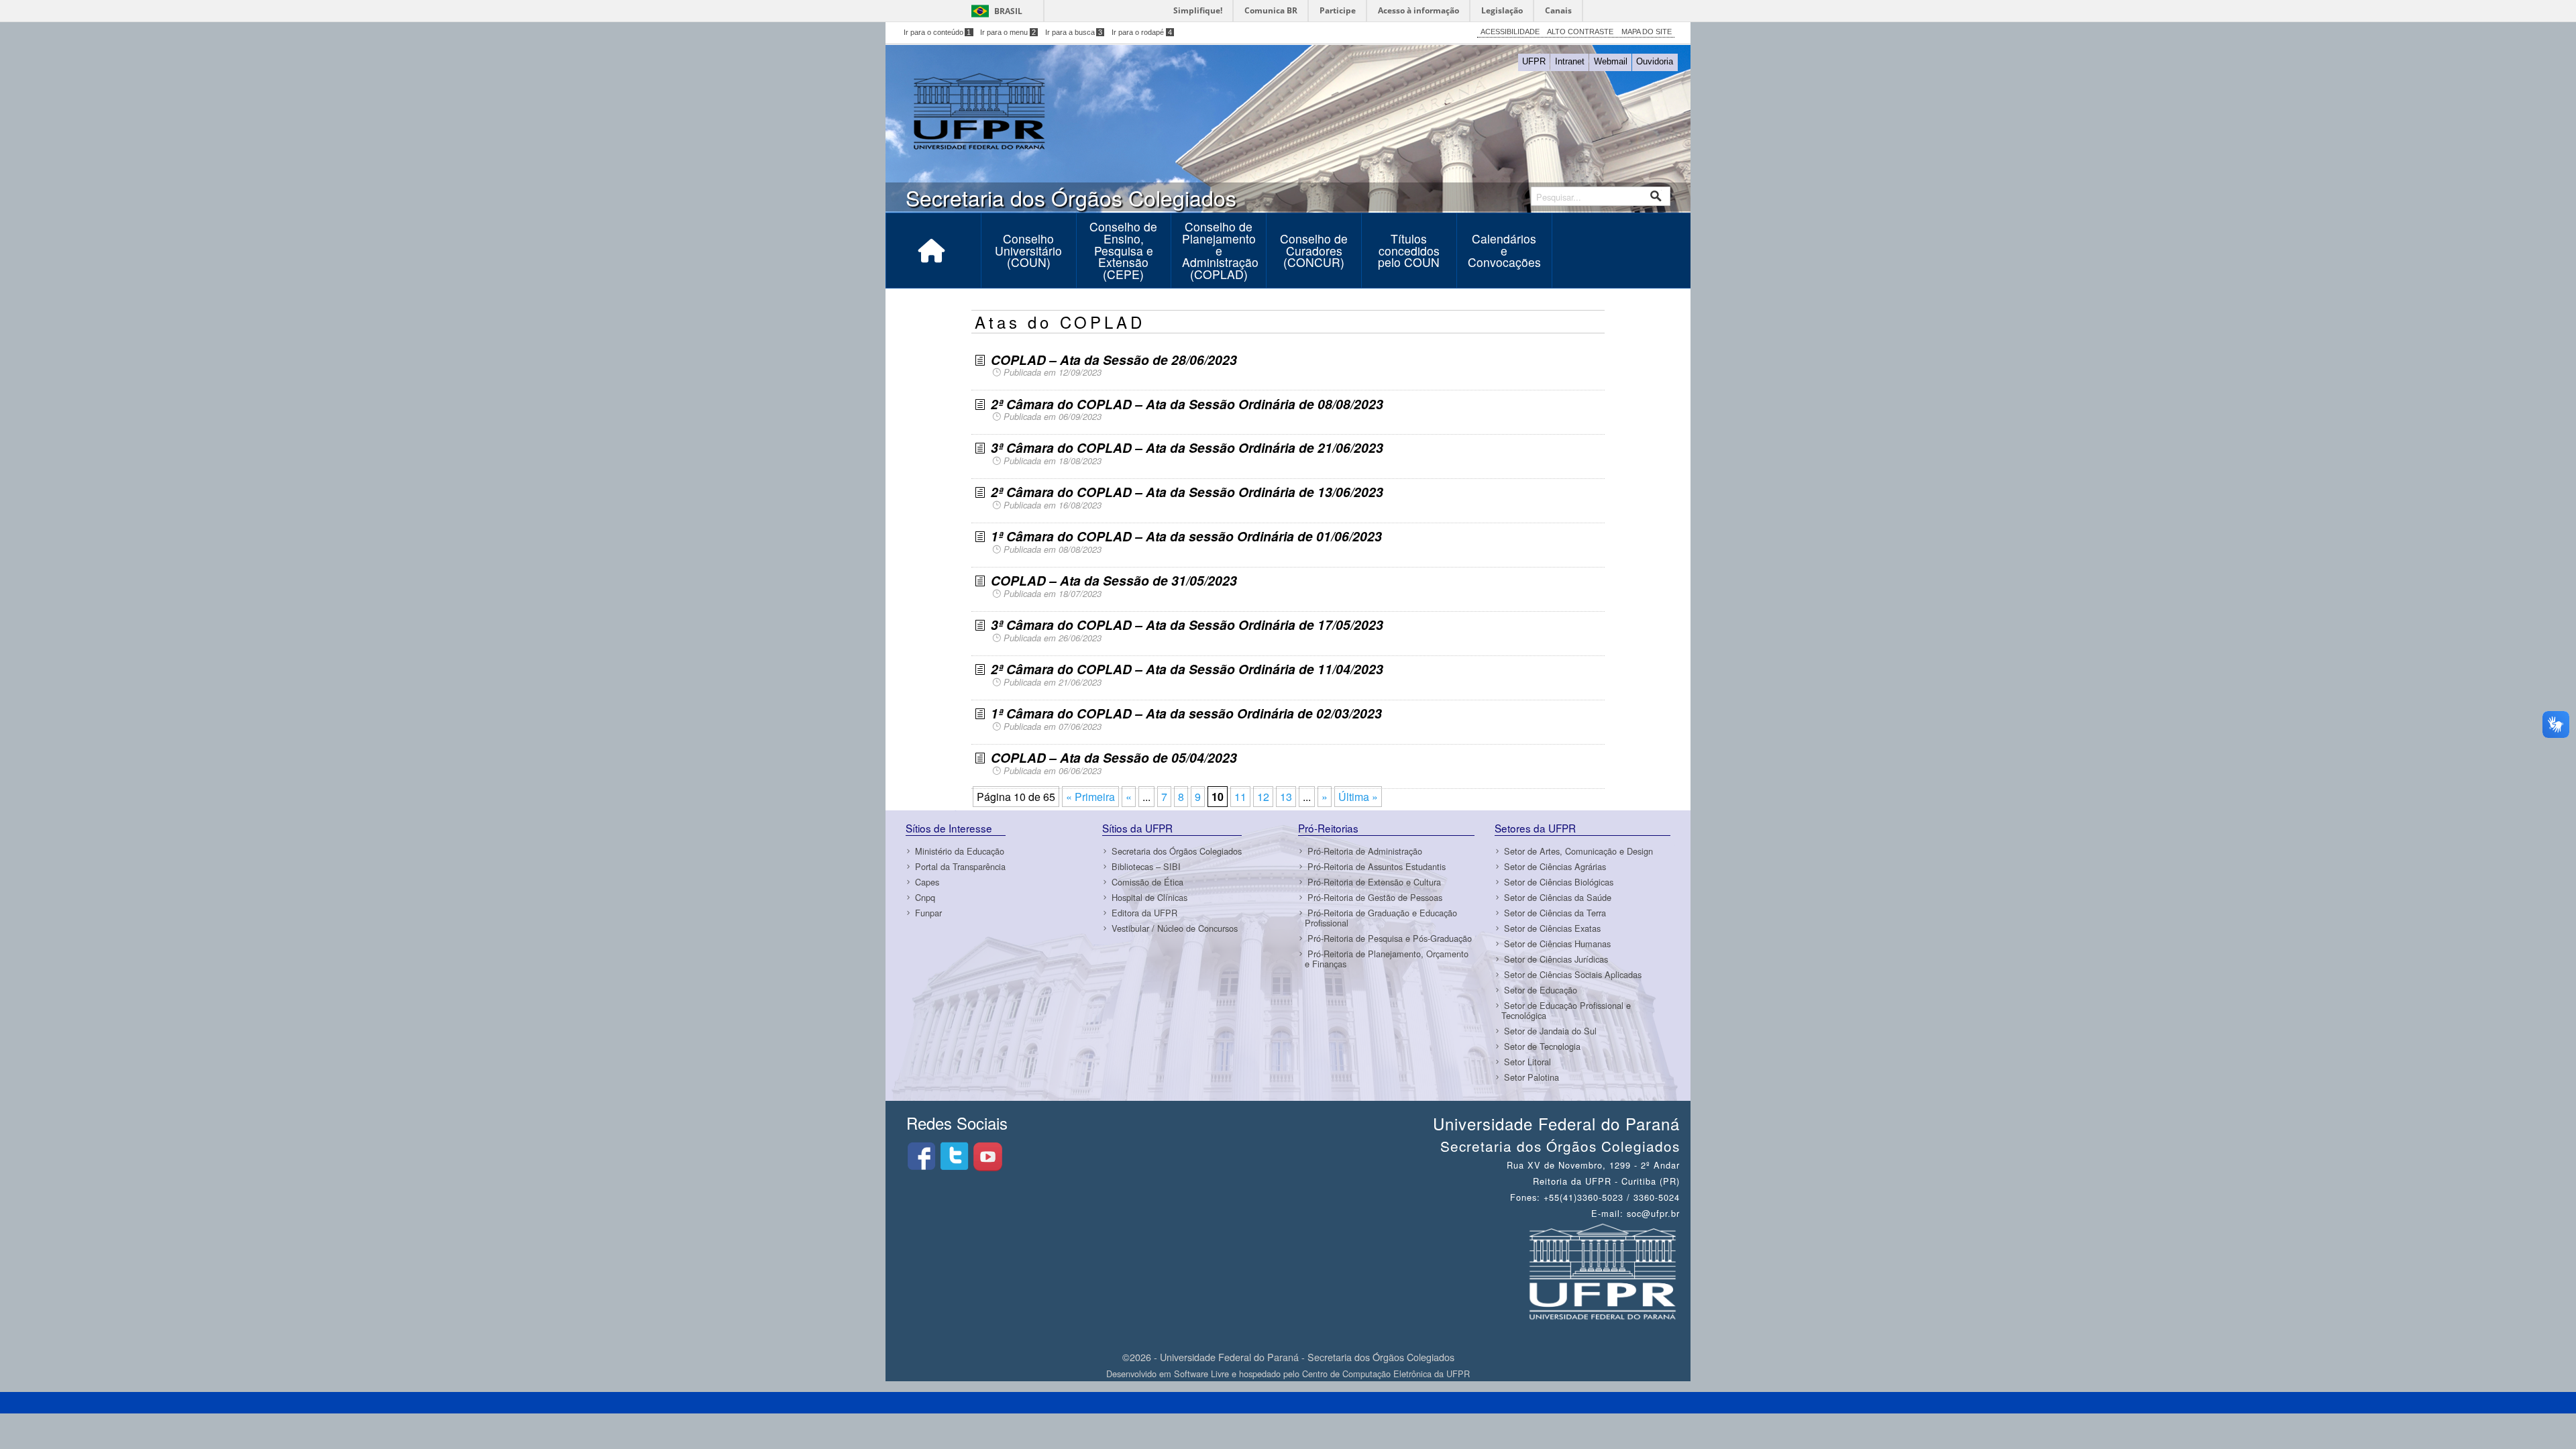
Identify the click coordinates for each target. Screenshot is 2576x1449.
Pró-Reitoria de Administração (1365, 851)
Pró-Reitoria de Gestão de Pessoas (1375, 897)
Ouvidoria (1655, 61)
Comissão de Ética (1147, 882)
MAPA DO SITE (1647, 32)
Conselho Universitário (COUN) (1028, 250)
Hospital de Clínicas (1149, 897)
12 (1263, 797)
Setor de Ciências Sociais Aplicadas (1573, 974)
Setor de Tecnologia (1542, 1046)
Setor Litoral (1527, 1062)
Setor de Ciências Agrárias (1555, 866)
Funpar (928, 913)
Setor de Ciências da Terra (1555, 913)
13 (1286, 797)
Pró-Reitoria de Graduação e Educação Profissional (1381, 918)
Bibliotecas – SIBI (1146, 866)
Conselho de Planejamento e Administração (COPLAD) (1220, 250)
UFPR (1534, 61)
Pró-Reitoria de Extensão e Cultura (1374, 882)
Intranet (1570, 61)
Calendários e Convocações (1504, 250)
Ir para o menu (1008, 32)
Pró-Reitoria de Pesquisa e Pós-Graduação (1390, 938)
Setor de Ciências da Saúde (1558, 897)
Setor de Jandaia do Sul (1550, 1031)
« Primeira (1090, 797)
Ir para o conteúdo (937, 32)
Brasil (1008, 11)
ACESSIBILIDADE (1510, 32)
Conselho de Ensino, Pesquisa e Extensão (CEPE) (1123, 250)
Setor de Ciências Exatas (1552, 928)
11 (1240, 797)
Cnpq (925, 897)
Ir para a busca (1074, 32)
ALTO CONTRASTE (1580, 32)
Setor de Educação (1541, 990)
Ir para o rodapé (1142, 32)
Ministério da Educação (960, 851)
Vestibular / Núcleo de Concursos (1175, 928)
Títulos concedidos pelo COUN (1409, 250)
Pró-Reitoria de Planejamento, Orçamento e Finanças (1387, 959)
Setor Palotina (1532, 1077)
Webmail (1611, 61)
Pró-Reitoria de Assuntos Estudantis (1377, 866)
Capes (927, 882)
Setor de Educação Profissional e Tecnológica (1566, 1010)
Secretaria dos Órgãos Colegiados (1177, 851)
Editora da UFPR (1144, 913)
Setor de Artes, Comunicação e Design (1578, 851)
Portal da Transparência (960, 866)
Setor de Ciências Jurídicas (1556, 959)
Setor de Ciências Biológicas (1559, 882)
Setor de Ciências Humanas (1557, 944)
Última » (1358, 797)
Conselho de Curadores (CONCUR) (1314, 250)
